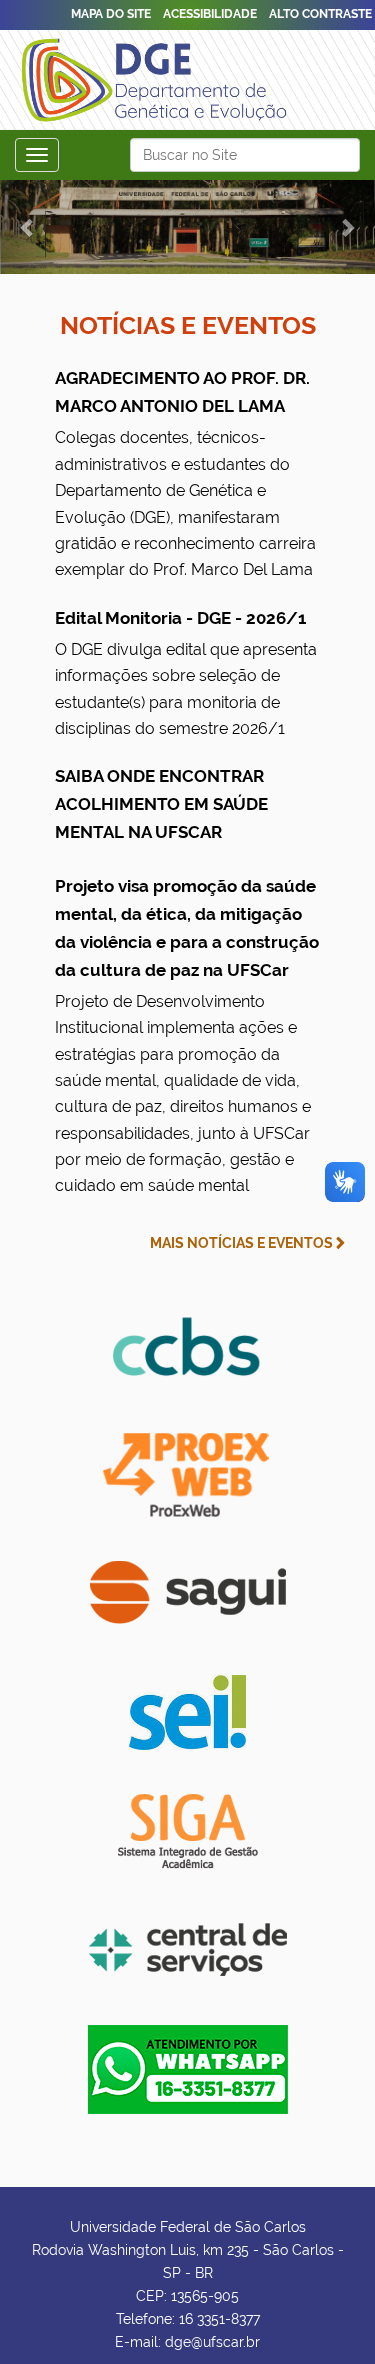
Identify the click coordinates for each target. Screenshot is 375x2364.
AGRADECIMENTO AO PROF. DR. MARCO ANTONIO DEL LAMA (185, 473)
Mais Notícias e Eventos (241, 1243)
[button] (28, 227)
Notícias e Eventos (188, 325)
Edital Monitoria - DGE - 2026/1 (186, 673)
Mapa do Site (111, 14)
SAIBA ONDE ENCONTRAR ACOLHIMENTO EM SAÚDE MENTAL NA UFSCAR (161, 804)
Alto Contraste (320, 14)
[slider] (187, 227)
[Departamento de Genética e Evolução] (160, 77)
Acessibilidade (210, 14)
